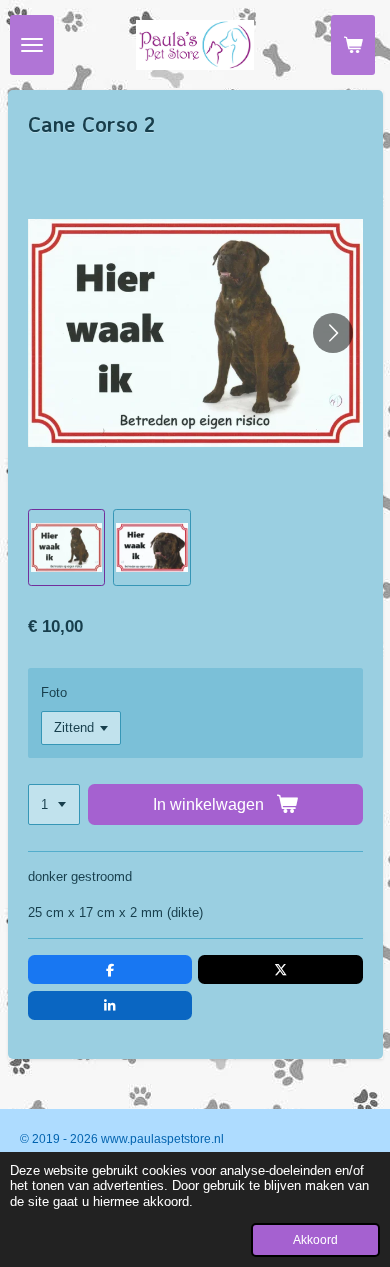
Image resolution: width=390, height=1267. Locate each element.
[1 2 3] (54, 804)
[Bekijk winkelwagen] (353, 45)
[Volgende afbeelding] (333, 333)
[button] (67, 548)
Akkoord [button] (315, 1239)
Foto (54, 692)
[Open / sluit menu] (32, 45)
